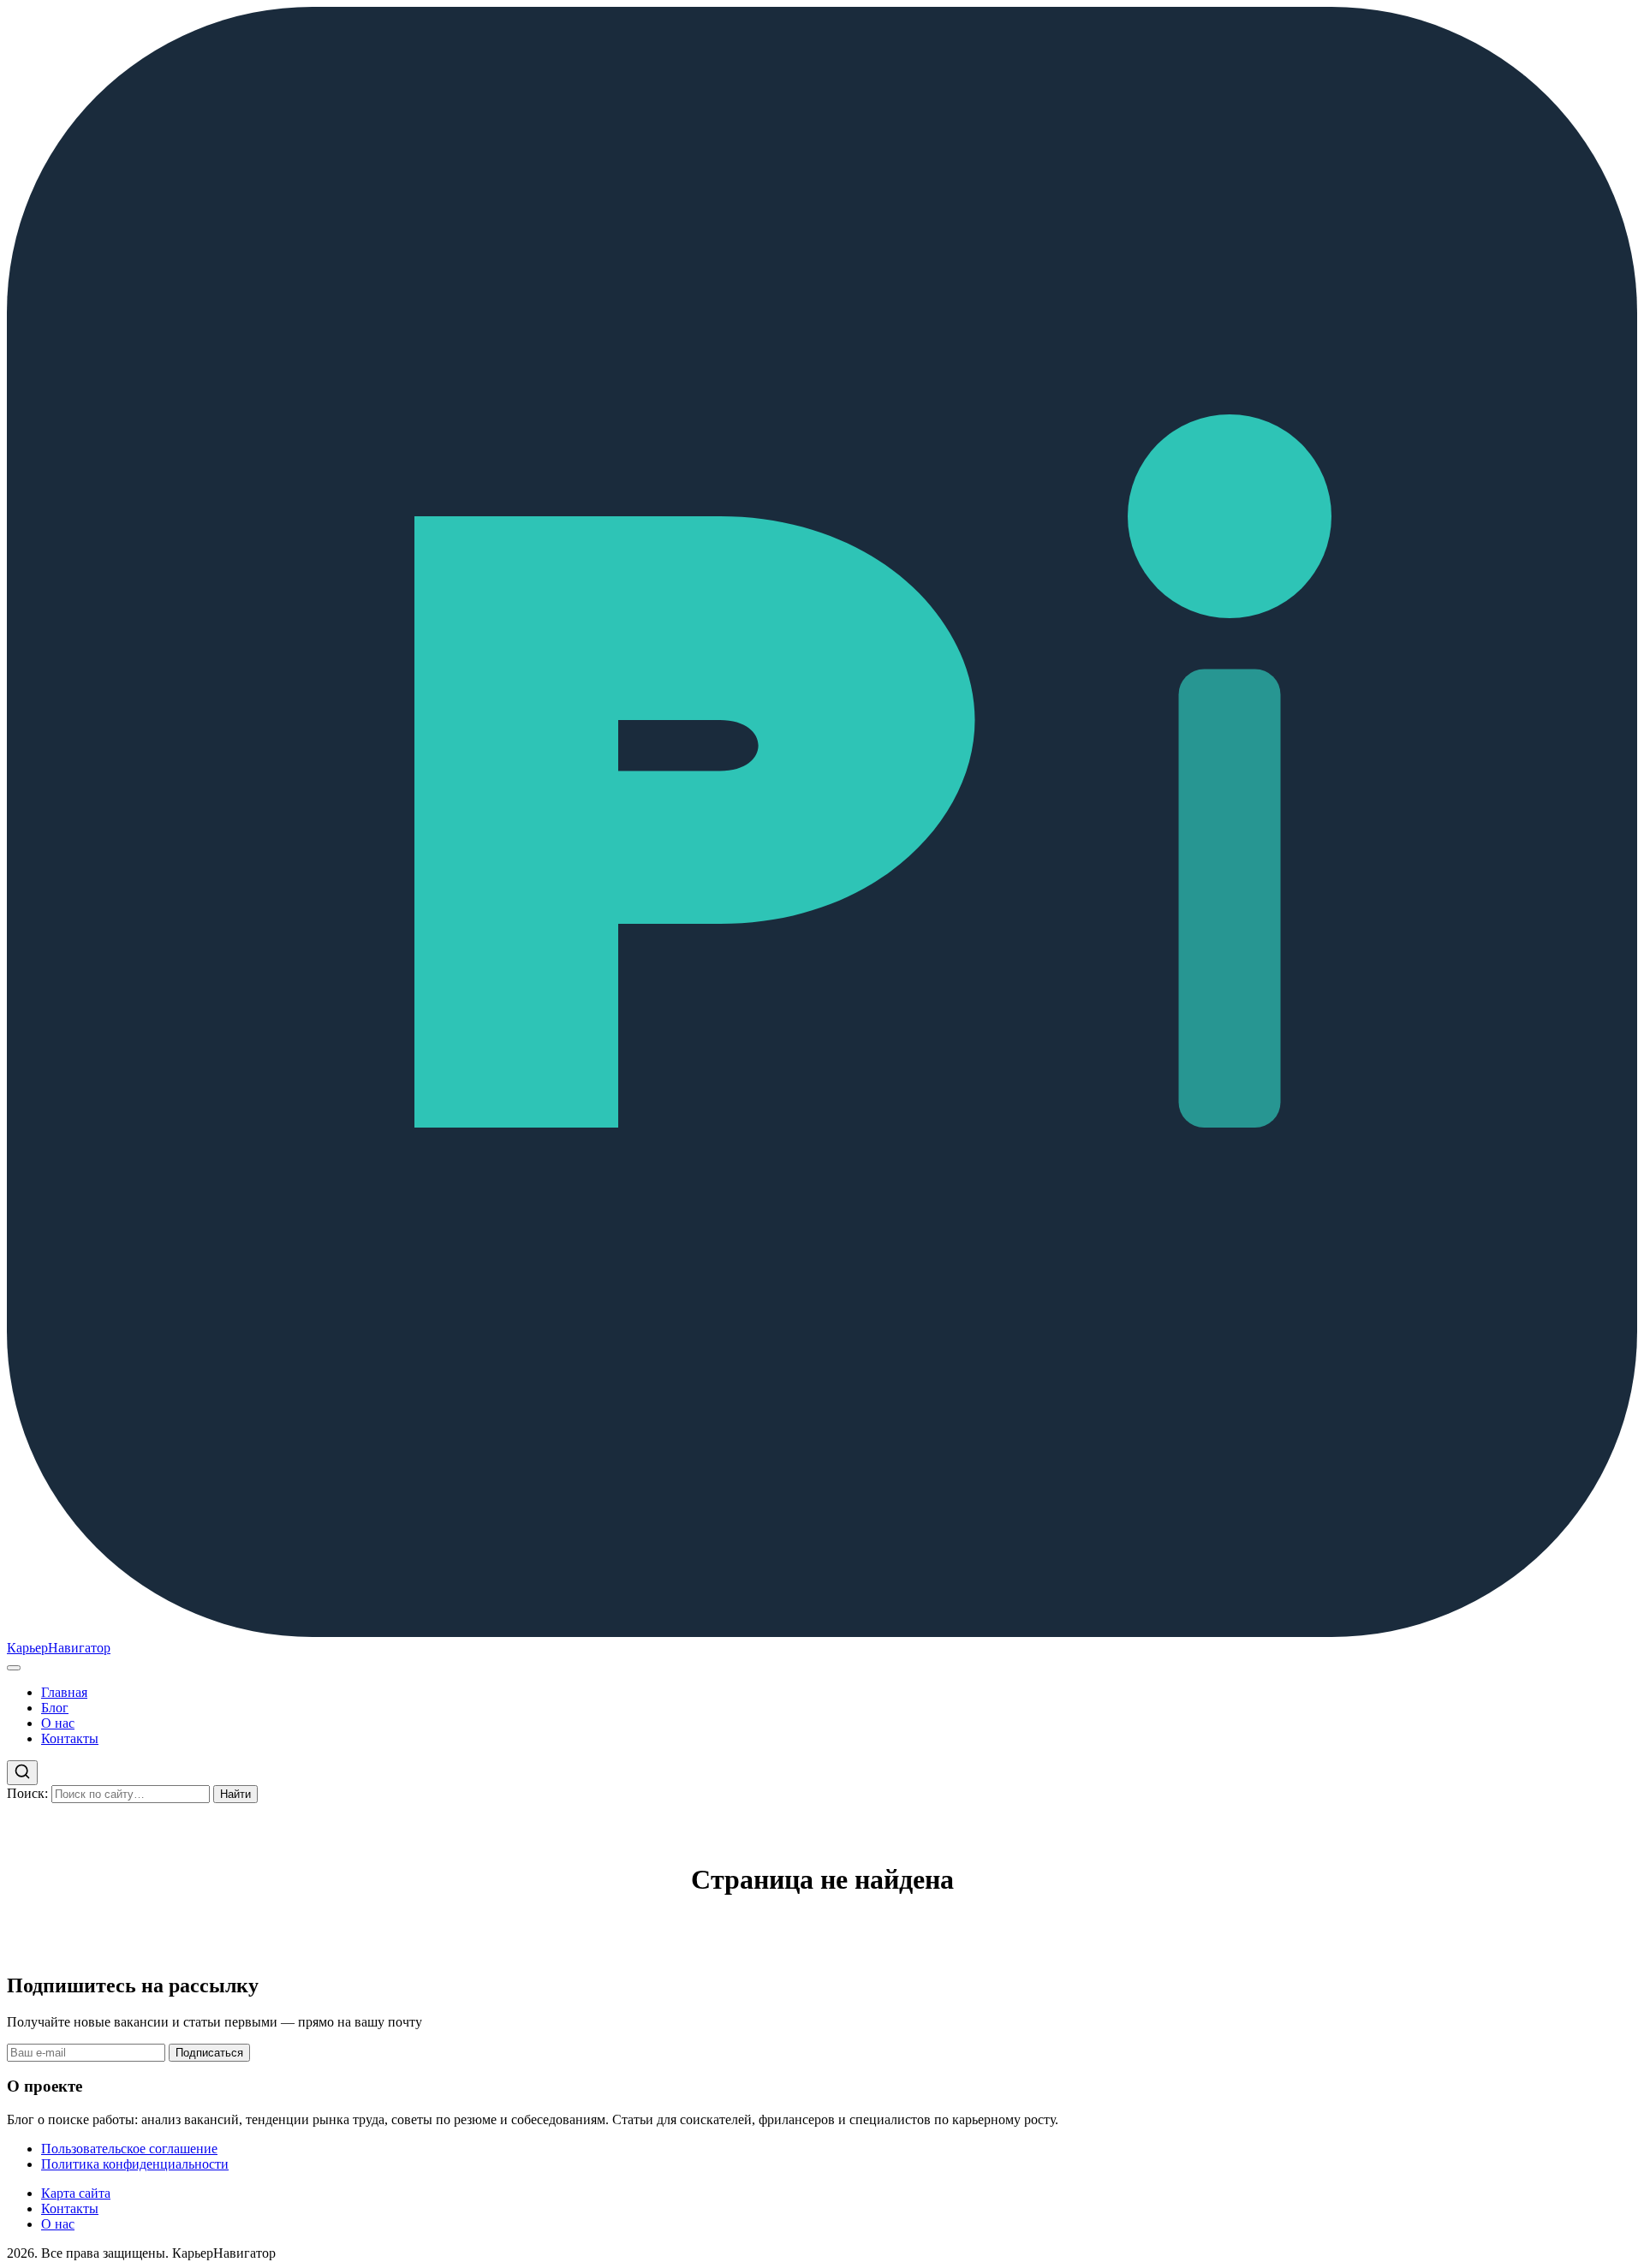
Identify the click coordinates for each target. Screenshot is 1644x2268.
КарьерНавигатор (59, 1648)
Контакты (70, 1738)
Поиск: (27, 1793)
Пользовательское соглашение (129, 2149)
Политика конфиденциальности (135, 2164)
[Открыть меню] (14, 1668)
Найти (235, 1794)
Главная (64, 1692)
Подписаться (209, 2053)
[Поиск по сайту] (22, 1773)
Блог (55, 1708)
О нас (58, 1723)
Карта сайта (76, 2193)
